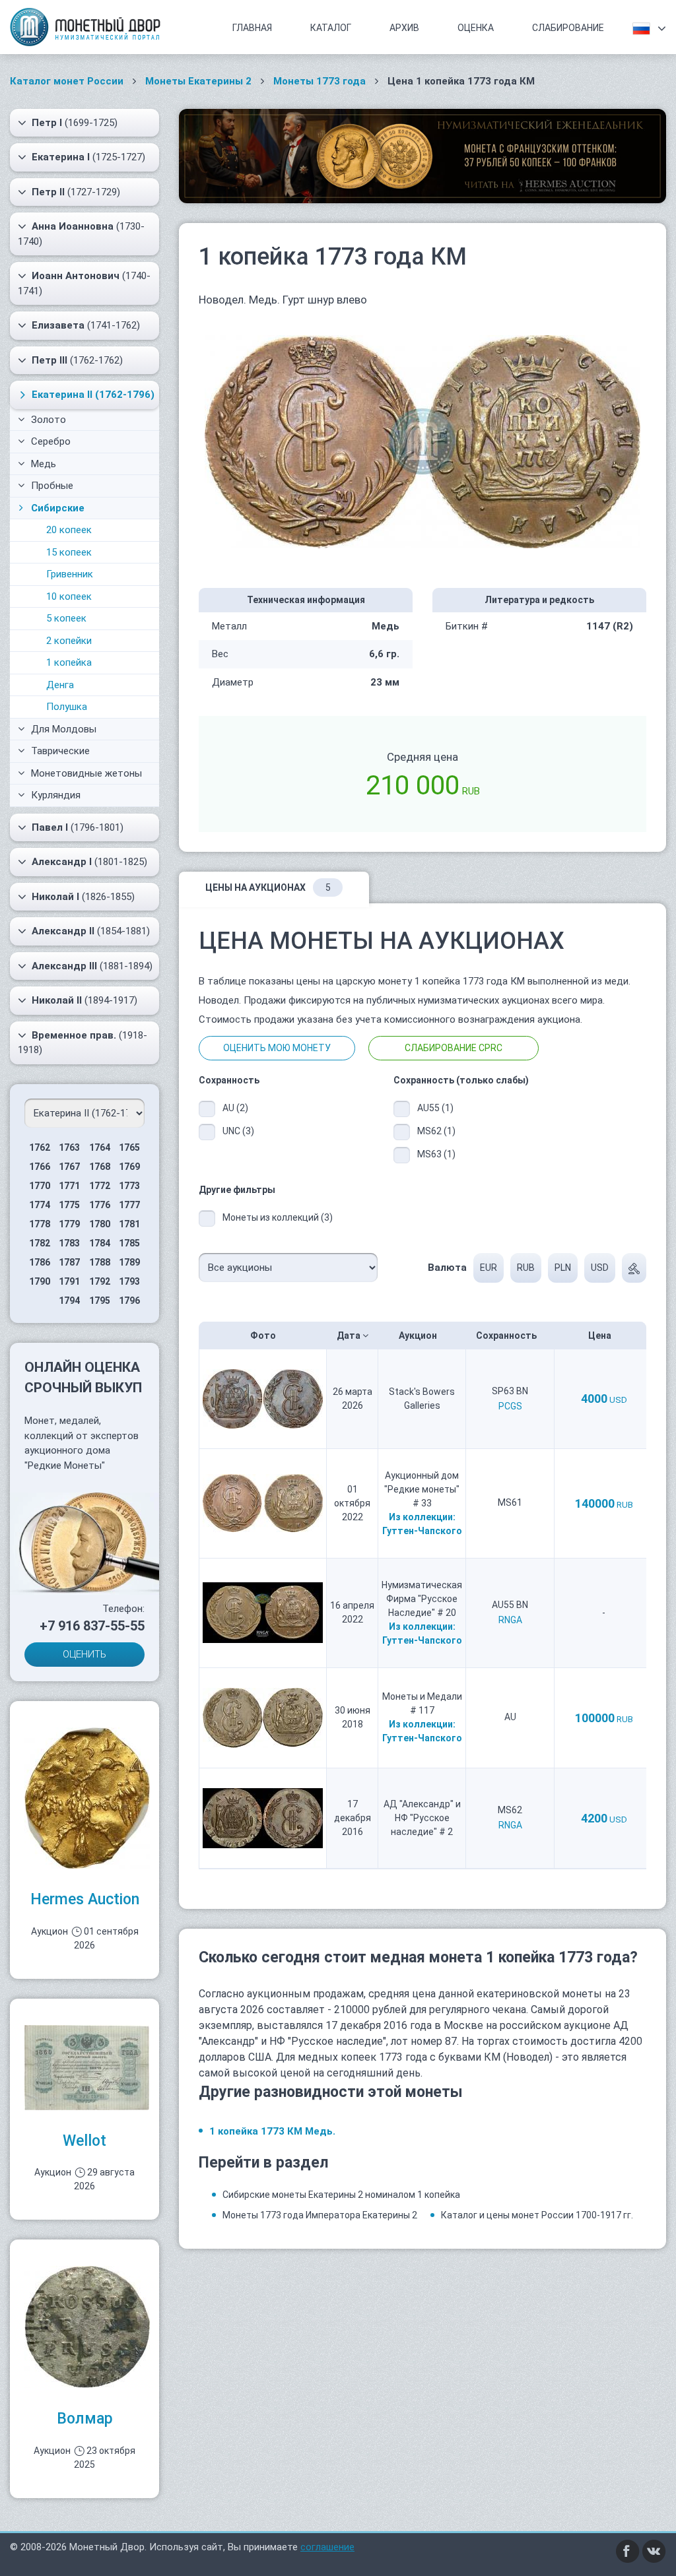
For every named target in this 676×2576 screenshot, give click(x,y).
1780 (100, 1224)
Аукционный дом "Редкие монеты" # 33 (422, 1489)
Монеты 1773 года (320, 81)
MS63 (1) (436, 1154)
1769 (129, 1167)
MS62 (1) (436, 1131)
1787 (69, 1262)
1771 (69, 1186)
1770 (40, 1186)
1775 (69, 1205)
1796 (129, 1301)
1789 (129, 1262)
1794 (69, 1301)
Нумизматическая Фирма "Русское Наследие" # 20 (422, 1599)
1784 (100, 1243)
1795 (100, 1301)
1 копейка (69, 662)
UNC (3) (238, 1131)
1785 (129, 1243)
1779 (69, 1224)
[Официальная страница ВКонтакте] (654, 2550)
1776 (100, 1205)
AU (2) (235, 1108)
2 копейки (69, 641)
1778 (40, 1224)
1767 (69, 1167)
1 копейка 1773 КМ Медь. (272, 2131)
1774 (40, 1205)
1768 (100, 1167)
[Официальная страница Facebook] (628, 2550)
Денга (60, 685)
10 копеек (69, 596)
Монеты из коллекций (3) (278, 1217)
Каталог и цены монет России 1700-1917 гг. (537, 2215)
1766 (40, 1167)
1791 (69, 1281)
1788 (100, 1262)
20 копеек (69, 530)
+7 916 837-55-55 (92, 1626)
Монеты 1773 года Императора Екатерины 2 (320, 2215)
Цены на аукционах (268, 887)
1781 (129, 1224)
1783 (69, 1243)
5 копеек (66, 618)
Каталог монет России (67, 81)
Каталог (331, 28)
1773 (129, 1186)
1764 (100, 1147)
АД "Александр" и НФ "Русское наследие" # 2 (422, 1818)
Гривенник (70, 574)
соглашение (327, 2547)
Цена (601, 1336)
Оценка (476, 28)
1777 (129, 1205)
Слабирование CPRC (454, 1048)
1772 (100, 1186)
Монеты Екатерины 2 (198, 81)
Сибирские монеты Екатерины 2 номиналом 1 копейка (341, 2195)
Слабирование (568, 28)
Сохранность (507, 1336)
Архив (404, 28)
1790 (40, 1281)
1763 (69, 1147)
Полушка (67, 707)
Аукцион (419, 1336)
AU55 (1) (435, 1108)
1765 (129, 1147)
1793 (129, 1281)
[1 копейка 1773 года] (422, 441)
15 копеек (69, 552)
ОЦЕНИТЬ (84, 1654)
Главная (252, 28)
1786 (40, 1262)
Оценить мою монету (277, 1048)
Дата (350, 1336)
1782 (40, 1243)
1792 (100, 1281)
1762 (40, 1147)
